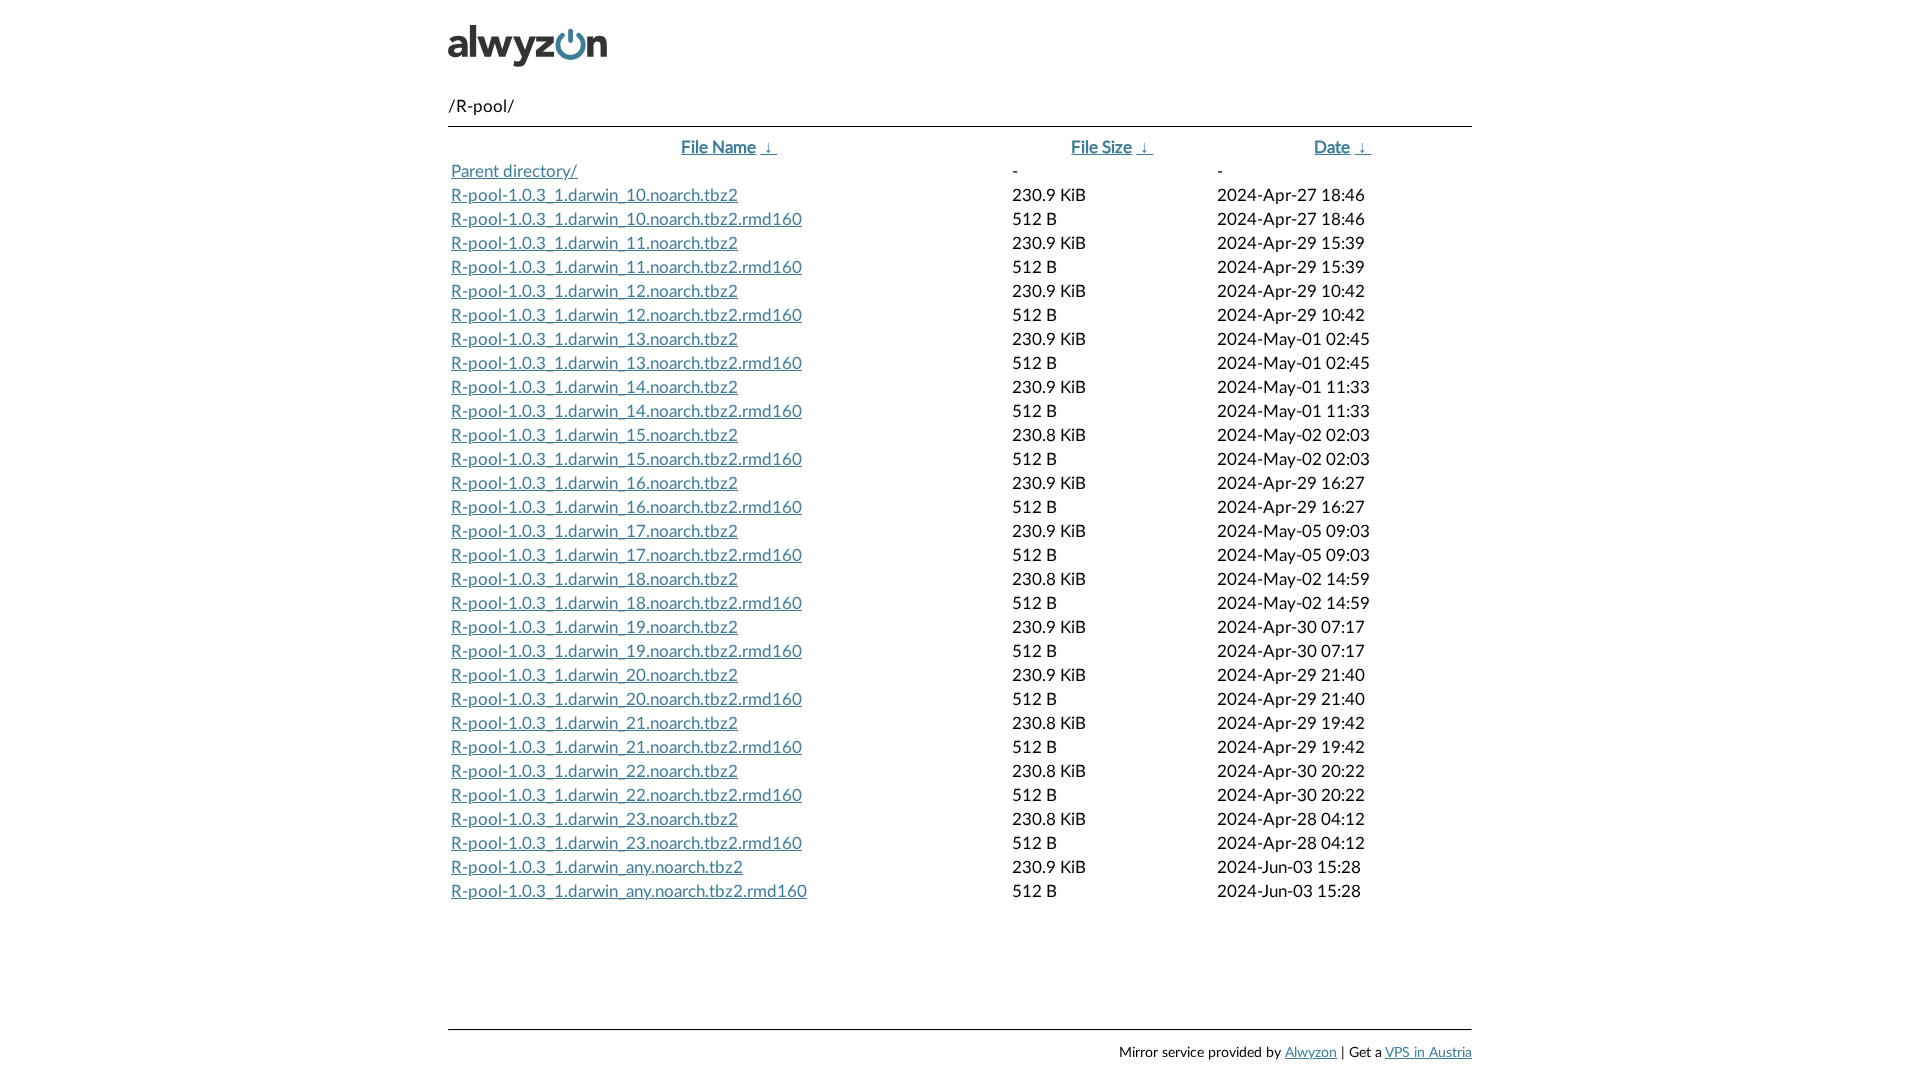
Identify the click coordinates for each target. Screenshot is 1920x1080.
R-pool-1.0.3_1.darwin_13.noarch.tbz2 (594, 339)
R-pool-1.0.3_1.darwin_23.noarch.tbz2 (594, 819)
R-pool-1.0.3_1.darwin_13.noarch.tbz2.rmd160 (626, 363)
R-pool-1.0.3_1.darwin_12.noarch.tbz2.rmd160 (626, 315)
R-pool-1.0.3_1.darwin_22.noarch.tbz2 (594, 771)
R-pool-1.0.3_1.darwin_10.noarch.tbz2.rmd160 (626, 219)
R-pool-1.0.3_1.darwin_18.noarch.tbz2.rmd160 (626, 603)
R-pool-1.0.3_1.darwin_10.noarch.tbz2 (594, 195)
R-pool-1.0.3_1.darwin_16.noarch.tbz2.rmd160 (626, 507)
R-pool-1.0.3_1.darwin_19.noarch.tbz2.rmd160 (626, 651)
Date (1332, 147)
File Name (718, 147)
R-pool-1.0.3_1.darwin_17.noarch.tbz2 (594, 531)
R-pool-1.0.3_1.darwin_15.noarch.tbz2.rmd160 (626, 459)
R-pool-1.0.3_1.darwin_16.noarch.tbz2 (594, 483)
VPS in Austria (1428, 1053)
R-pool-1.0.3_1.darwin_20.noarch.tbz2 (594, 675)
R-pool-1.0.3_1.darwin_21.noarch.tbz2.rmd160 (626, 747)
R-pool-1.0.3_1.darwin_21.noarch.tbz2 (594, 723)
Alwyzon (1311, 1053)
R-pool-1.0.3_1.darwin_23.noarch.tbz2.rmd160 (626, 843)
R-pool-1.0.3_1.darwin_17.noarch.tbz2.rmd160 (626, 555)
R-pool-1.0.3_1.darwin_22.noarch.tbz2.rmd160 (626, 795)
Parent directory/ (514, 171)
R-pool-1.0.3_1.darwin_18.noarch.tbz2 (594, 579)
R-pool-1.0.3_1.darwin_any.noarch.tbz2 (597, 867)
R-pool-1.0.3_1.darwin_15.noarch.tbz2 (594, 435)
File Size (1101, 147)
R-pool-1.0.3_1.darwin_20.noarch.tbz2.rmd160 (626, 699)
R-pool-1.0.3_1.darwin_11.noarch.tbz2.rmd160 (626, 267)
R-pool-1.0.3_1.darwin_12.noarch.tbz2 (594, 291)
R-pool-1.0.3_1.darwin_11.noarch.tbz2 (594, 243)
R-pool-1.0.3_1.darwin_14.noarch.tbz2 (594, 387)
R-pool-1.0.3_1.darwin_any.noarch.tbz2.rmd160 (629, 891)
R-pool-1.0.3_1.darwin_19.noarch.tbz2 (594, 627)
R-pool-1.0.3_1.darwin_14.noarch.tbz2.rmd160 (626, 411)
